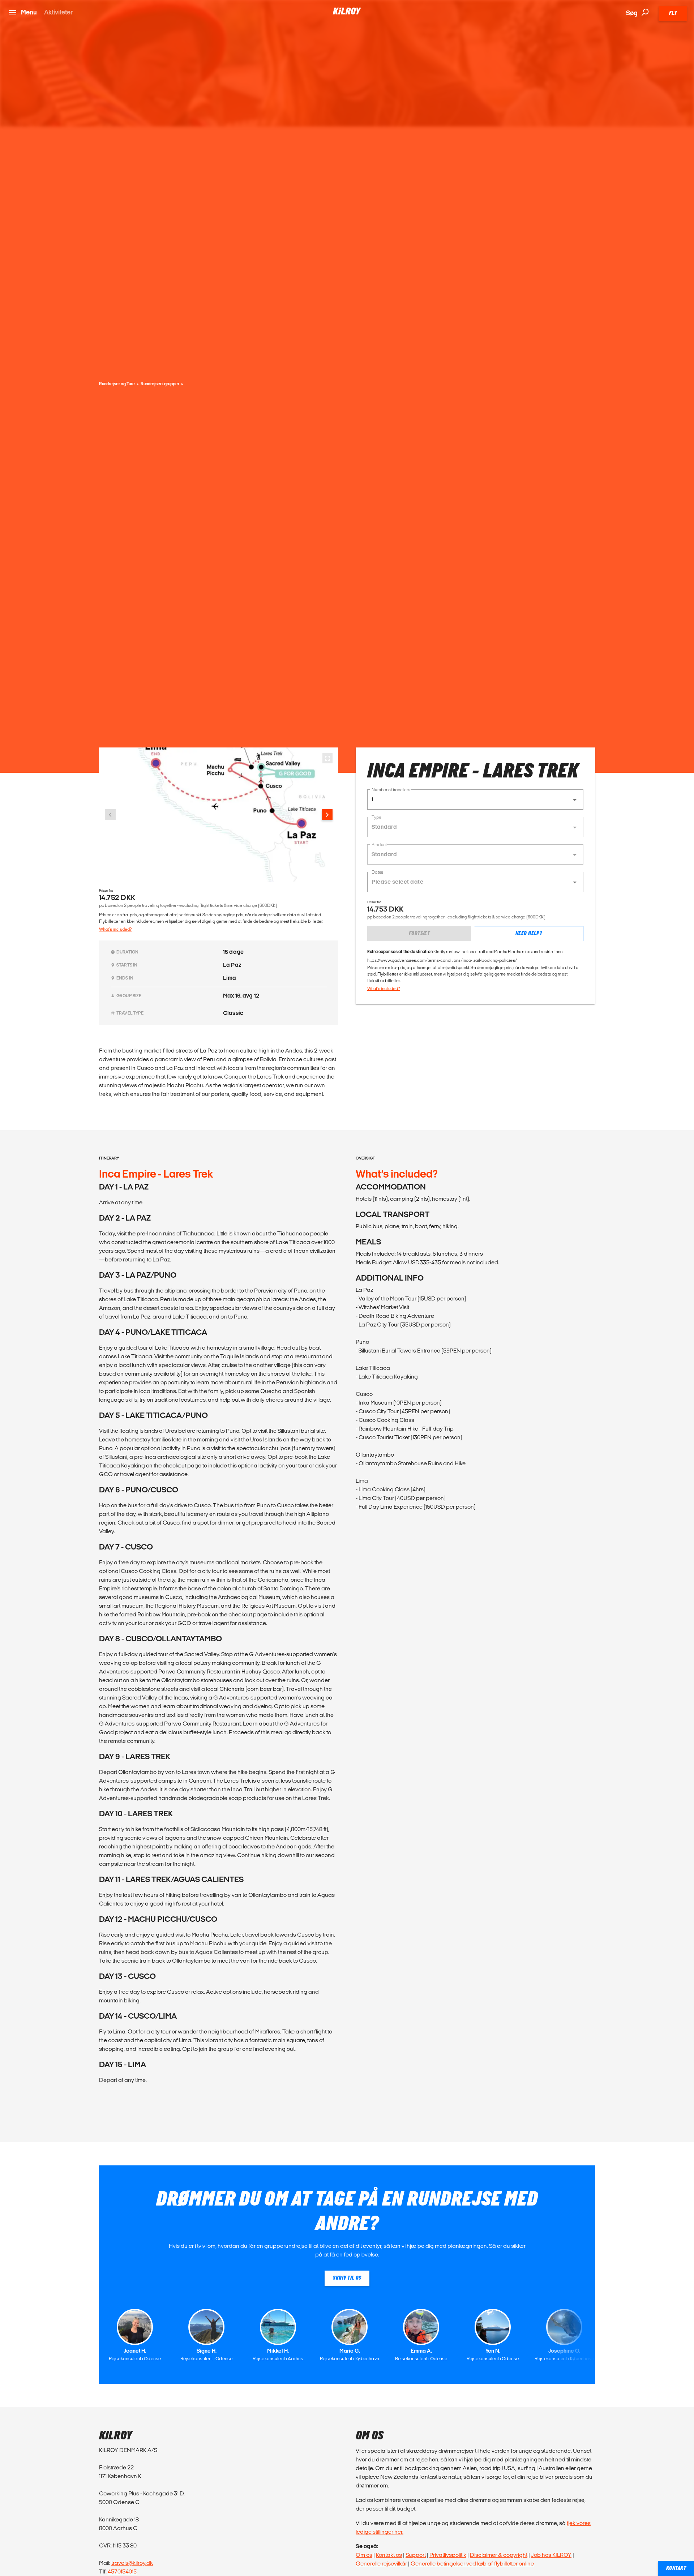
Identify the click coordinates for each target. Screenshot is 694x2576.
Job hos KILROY (551, 2555)
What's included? (115, 929)
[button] (475, 800)
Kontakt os (389, 2555)
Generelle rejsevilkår (381, 2564)
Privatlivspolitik (448, 2555)
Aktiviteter (58, 12)
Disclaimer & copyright (499, 2555)
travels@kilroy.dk (132, 2563)
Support (416, 2555)
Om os (364, 2555)
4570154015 (122, 2571)
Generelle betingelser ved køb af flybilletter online (472, 2564)
